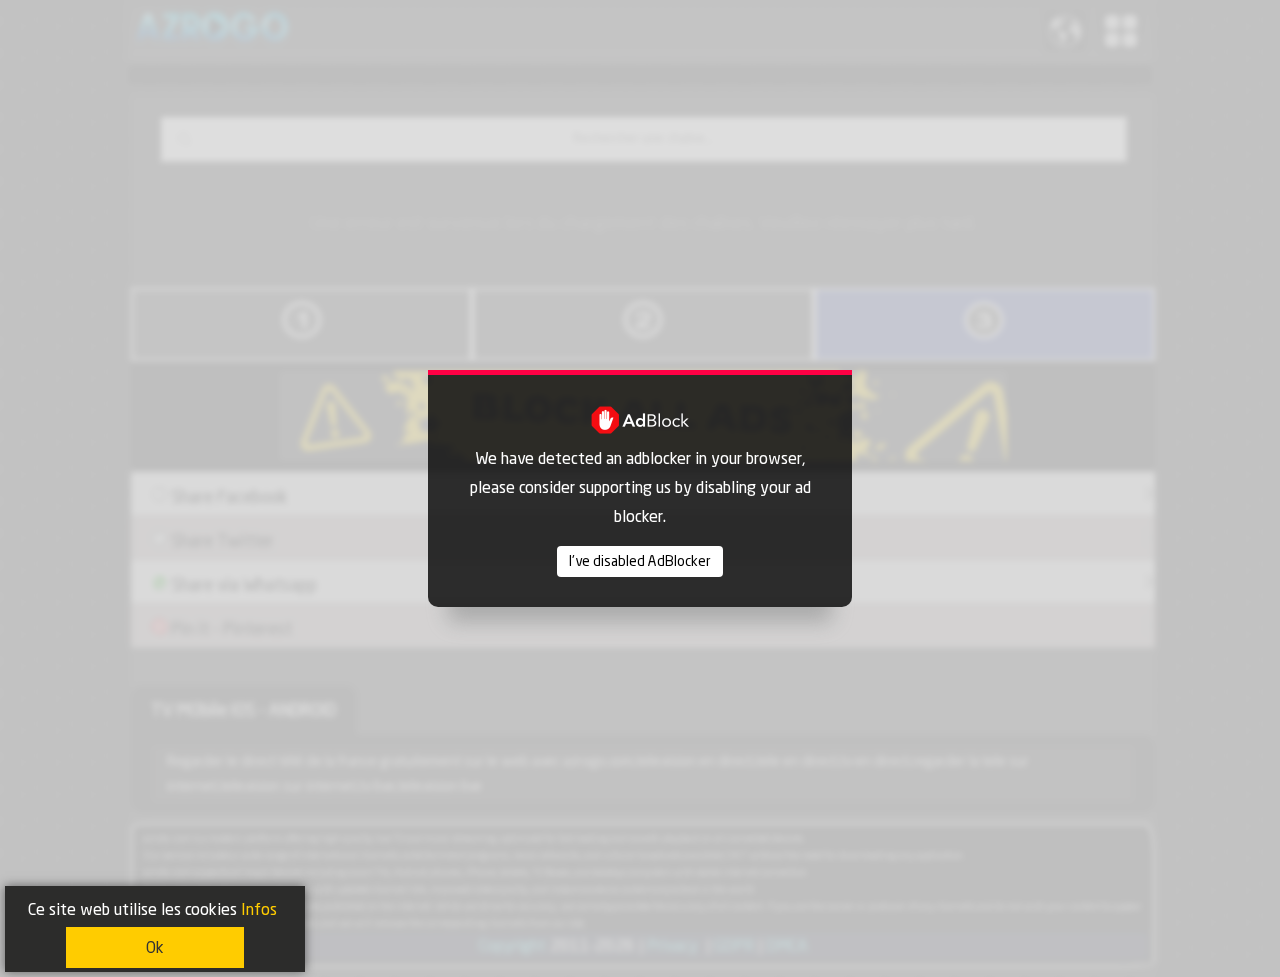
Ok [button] (155, 947)
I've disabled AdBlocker (640, 561)
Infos (259, 909)
